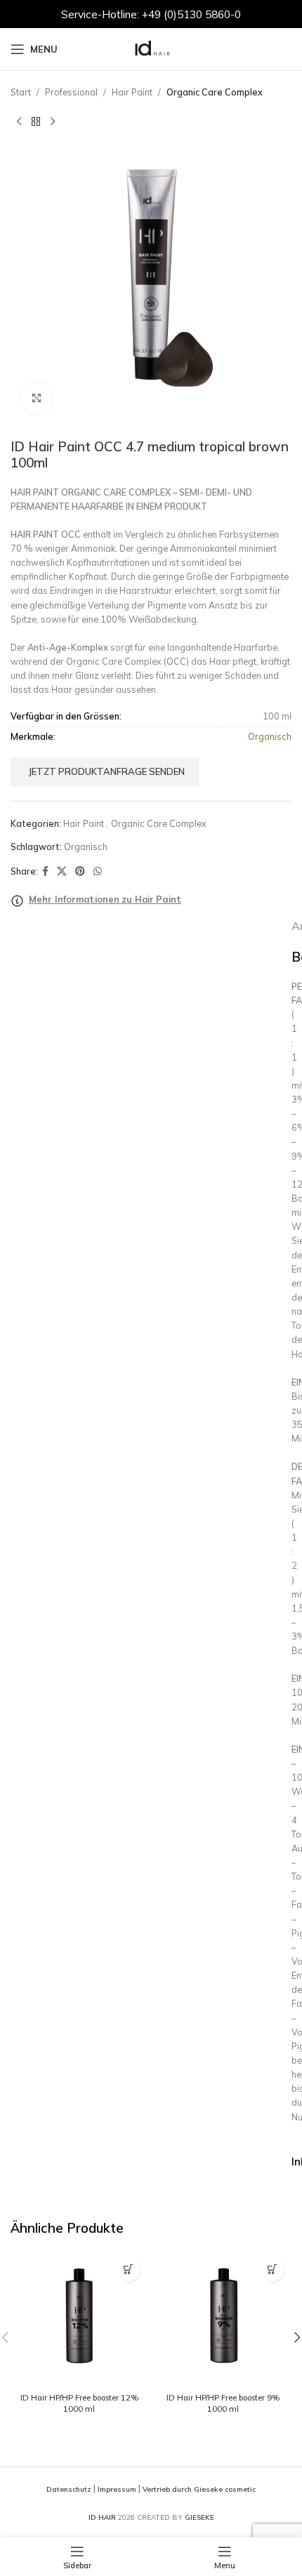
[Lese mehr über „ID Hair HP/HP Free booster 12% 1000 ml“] (128, 2270)
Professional (71, 92)
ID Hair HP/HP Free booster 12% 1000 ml (79, 2403)
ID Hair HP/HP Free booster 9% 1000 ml (223, 2403)
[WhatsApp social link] (98, 871)
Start (21, 92)
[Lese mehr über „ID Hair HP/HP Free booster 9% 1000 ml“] (272, 2270)
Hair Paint (132, 92)
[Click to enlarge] (37, 398)
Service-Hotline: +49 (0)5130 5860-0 (151, 14)
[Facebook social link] (45, 871)
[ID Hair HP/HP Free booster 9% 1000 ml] (223, 2319)
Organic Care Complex (215, 92)
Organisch (86, 847)
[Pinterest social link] (80, 871)
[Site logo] (151, 48)
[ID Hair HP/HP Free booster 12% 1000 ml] (79, 2319)
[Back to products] (36, 121)
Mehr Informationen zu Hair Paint (105, 899)
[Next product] (53, 121)
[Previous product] (19, 121)
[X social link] (62, 871)
